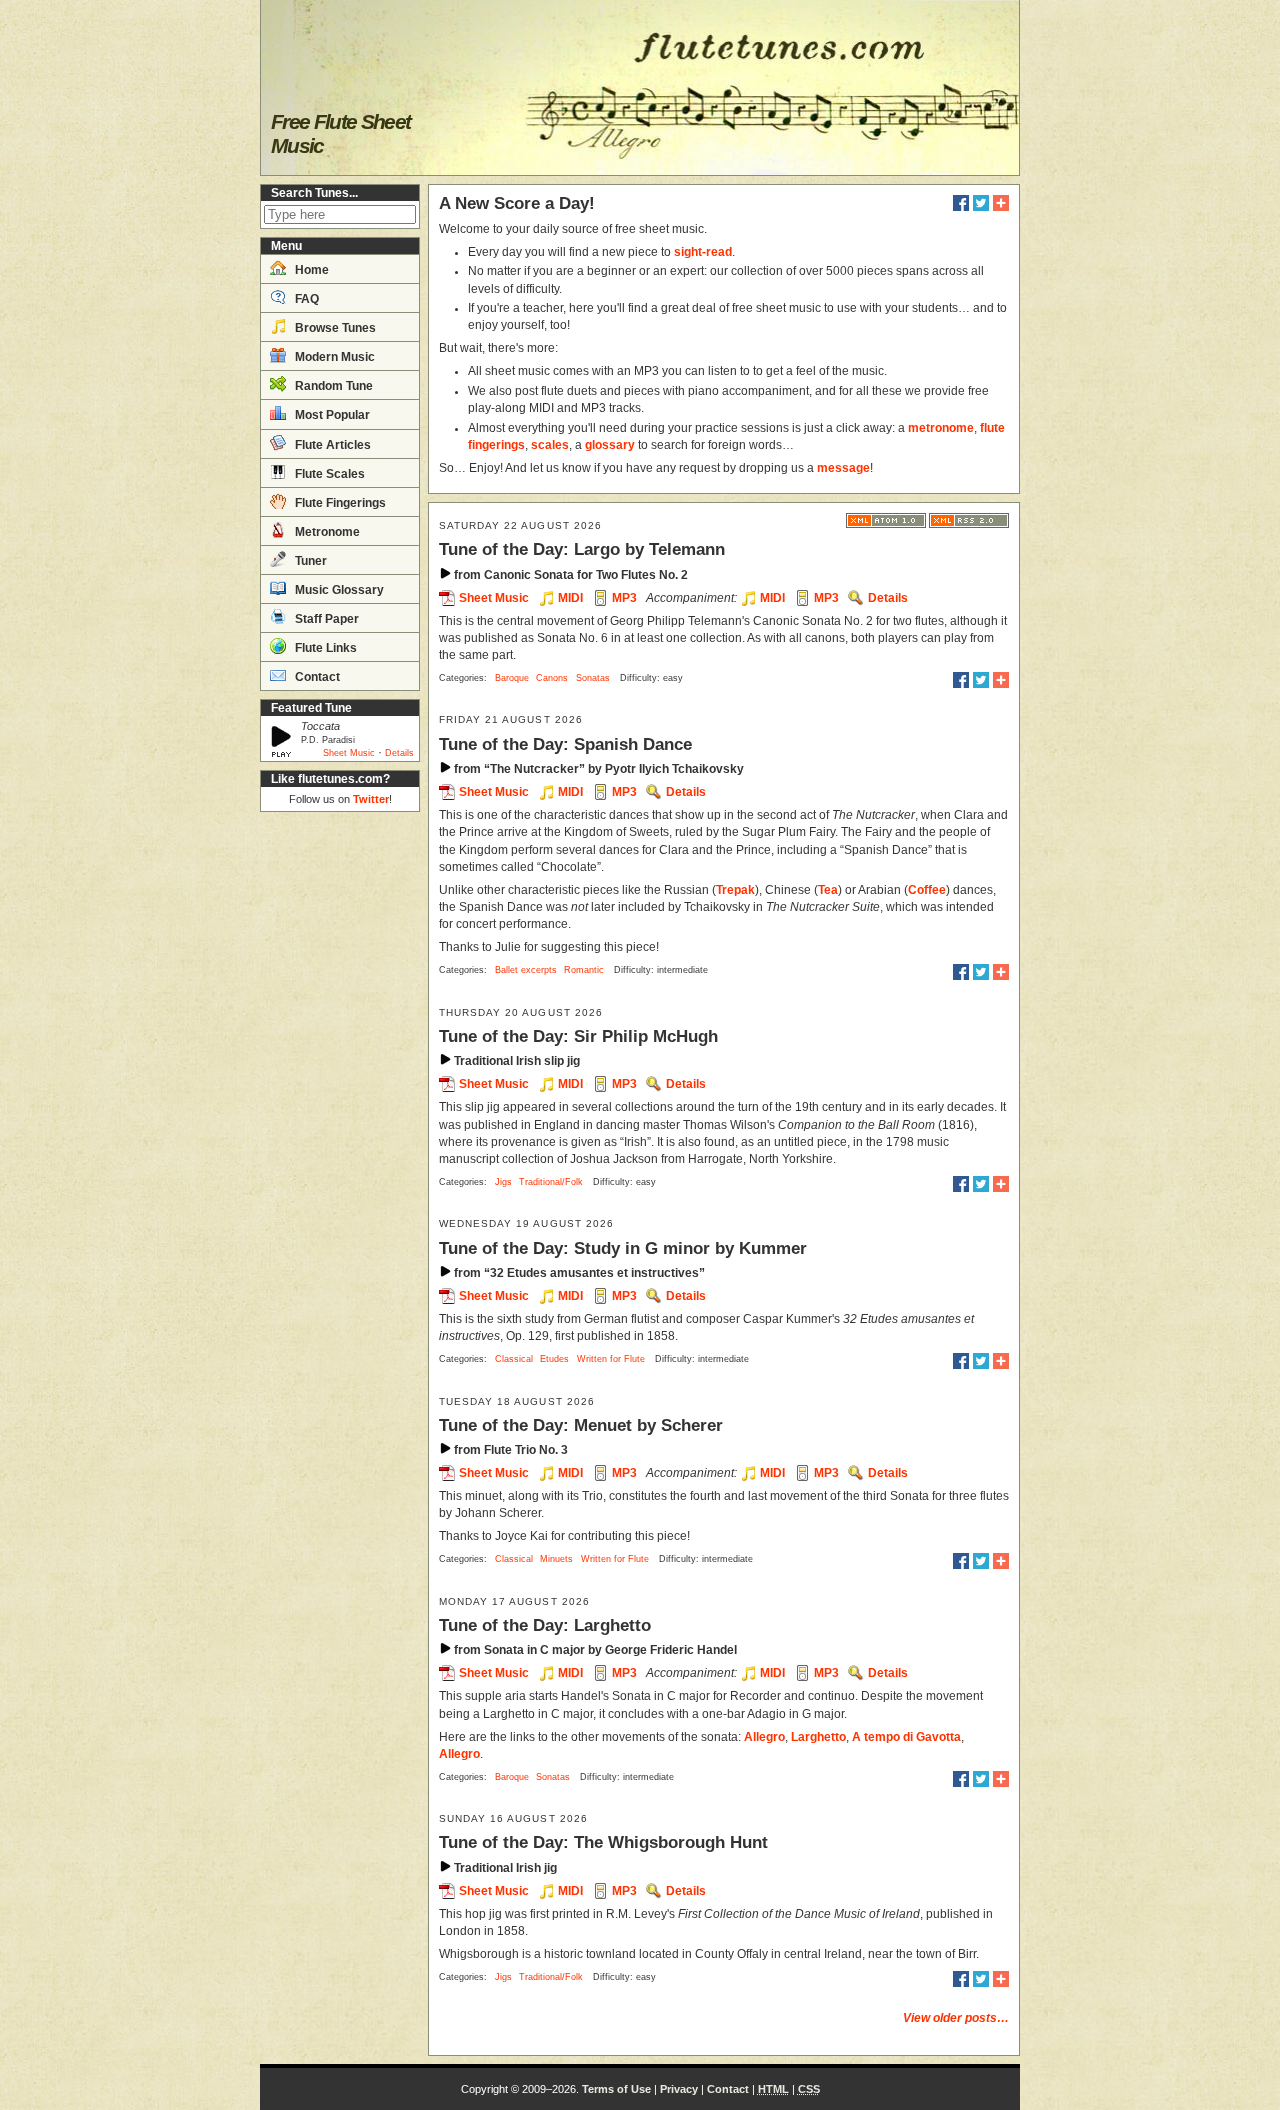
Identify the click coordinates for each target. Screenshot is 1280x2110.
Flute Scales (328, 474)
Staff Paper (325, 619)
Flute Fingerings (339, 503)
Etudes (554, 1359)
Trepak (735, 890)
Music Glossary (338, 590)
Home (310, 270)
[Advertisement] (340, 1120)
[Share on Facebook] (961, 203)
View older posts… (956, 2018)
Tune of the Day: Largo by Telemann (582, 549)
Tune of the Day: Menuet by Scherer (581, 1425)
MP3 (624, 598)
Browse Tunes (334, 328)
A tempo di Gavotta (906, 1737)
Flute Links (324, 648)
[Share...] (1001, 203)
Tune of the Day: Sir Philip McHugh (578, 1036)
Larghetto (818, 1737)
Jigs (503, 1182)
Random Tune (332, 386)
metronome (941, 428)
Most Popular (331, 415)
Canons (552, 678)
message (843, 468)
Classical (514, 1359)
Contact (316, 677)
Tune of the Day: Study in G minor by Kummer (623, 1248)
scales (550, 445)
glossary (610, 445)
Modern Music (333, 357)
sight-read (703, 252)
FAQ (305, 299)
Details (399, 753)
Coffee (927, 890)
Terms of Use (616, 2089)
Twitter (371, 799)
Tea (828, 890)
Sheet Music (349, 753)
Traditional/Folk (551, 1182)
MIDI (570, 598)
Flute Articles (331, 445)
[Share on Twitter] (981, 203)
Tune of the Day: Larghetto (545, 1625)
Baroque (512, 678)
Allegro (764, 1737)
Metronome (326, 532)
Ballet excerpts (526, 970)
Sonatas (593, 678)
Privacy (679, 2089)
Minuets (556, 1559)
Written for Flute (611, 1359)
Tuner (309, 561)
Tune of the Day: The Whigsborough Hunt (603, 1842)
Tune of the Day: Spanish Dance (565, 744)
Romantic (584, 970)
